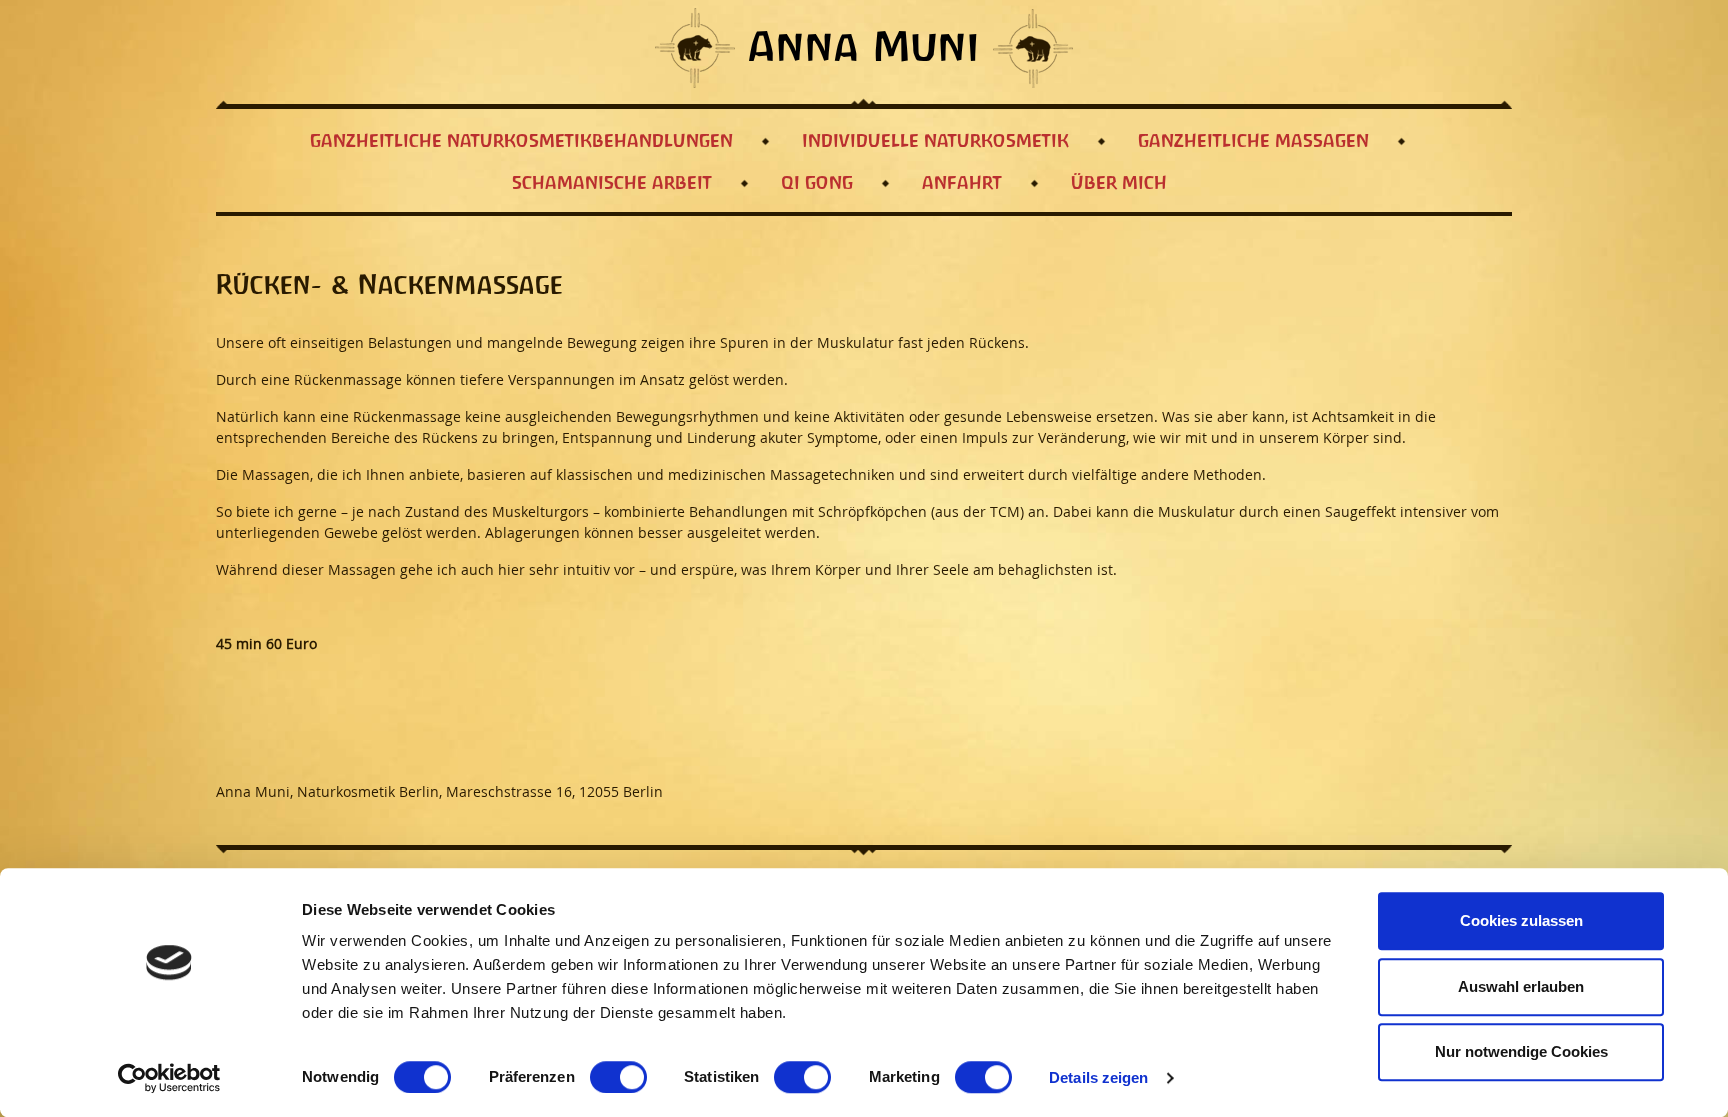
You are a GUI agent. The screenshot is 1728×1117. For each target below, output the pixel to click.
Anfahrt (962, 183)
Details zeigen (1098, 1077)
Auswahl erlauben (1521, 986)
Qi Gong (817, 183)
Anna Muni (864, 50)
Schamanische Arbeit (612, 183)
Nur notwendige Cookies (1521, 1051)
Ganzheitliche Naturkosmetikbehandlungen (521, 141)
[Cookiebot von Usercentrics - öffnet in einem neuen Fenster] (169, 1078)
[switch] (618, 1077)
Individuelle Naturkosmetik (935, 141)
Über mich (1119, 183)
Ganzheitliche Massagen (1253, 141)
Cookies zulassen (1521, 920)
